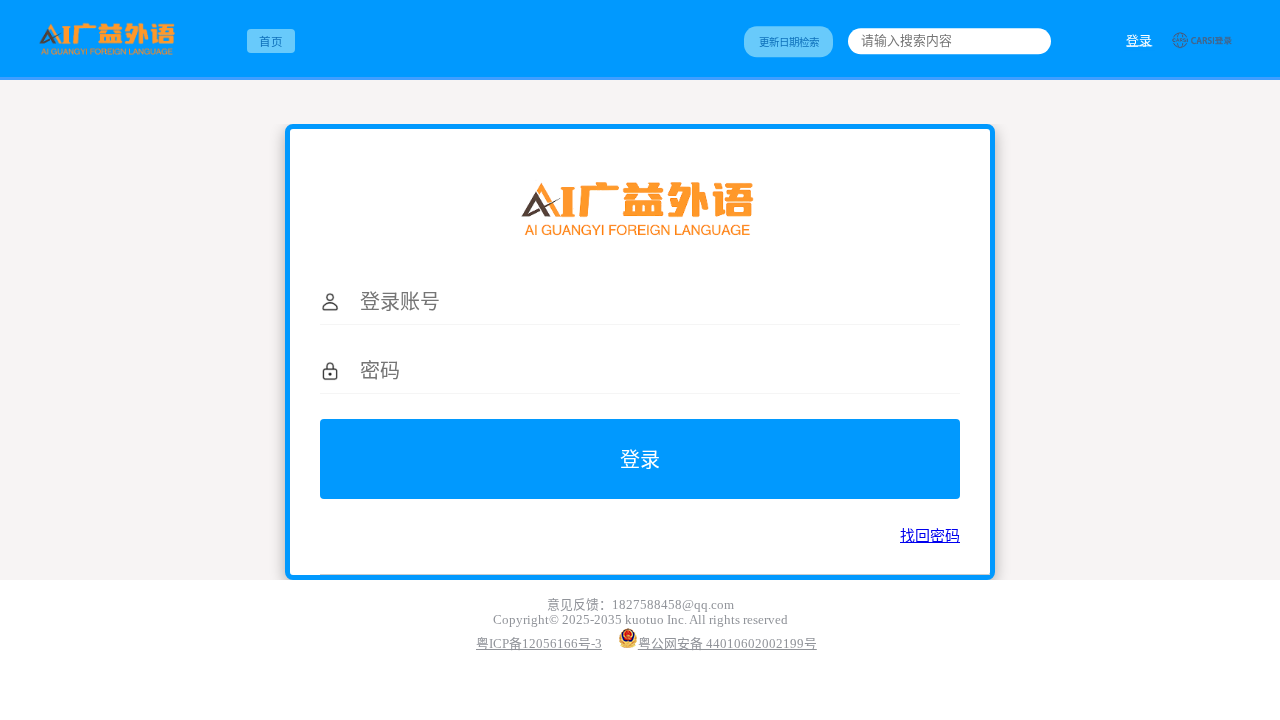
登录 (1139, 41)
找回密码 (930, 536)
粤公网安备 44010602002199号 (727, 644)
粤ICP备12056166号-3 (539, 644)
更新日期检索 (789, 42)
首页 (271, 42)
